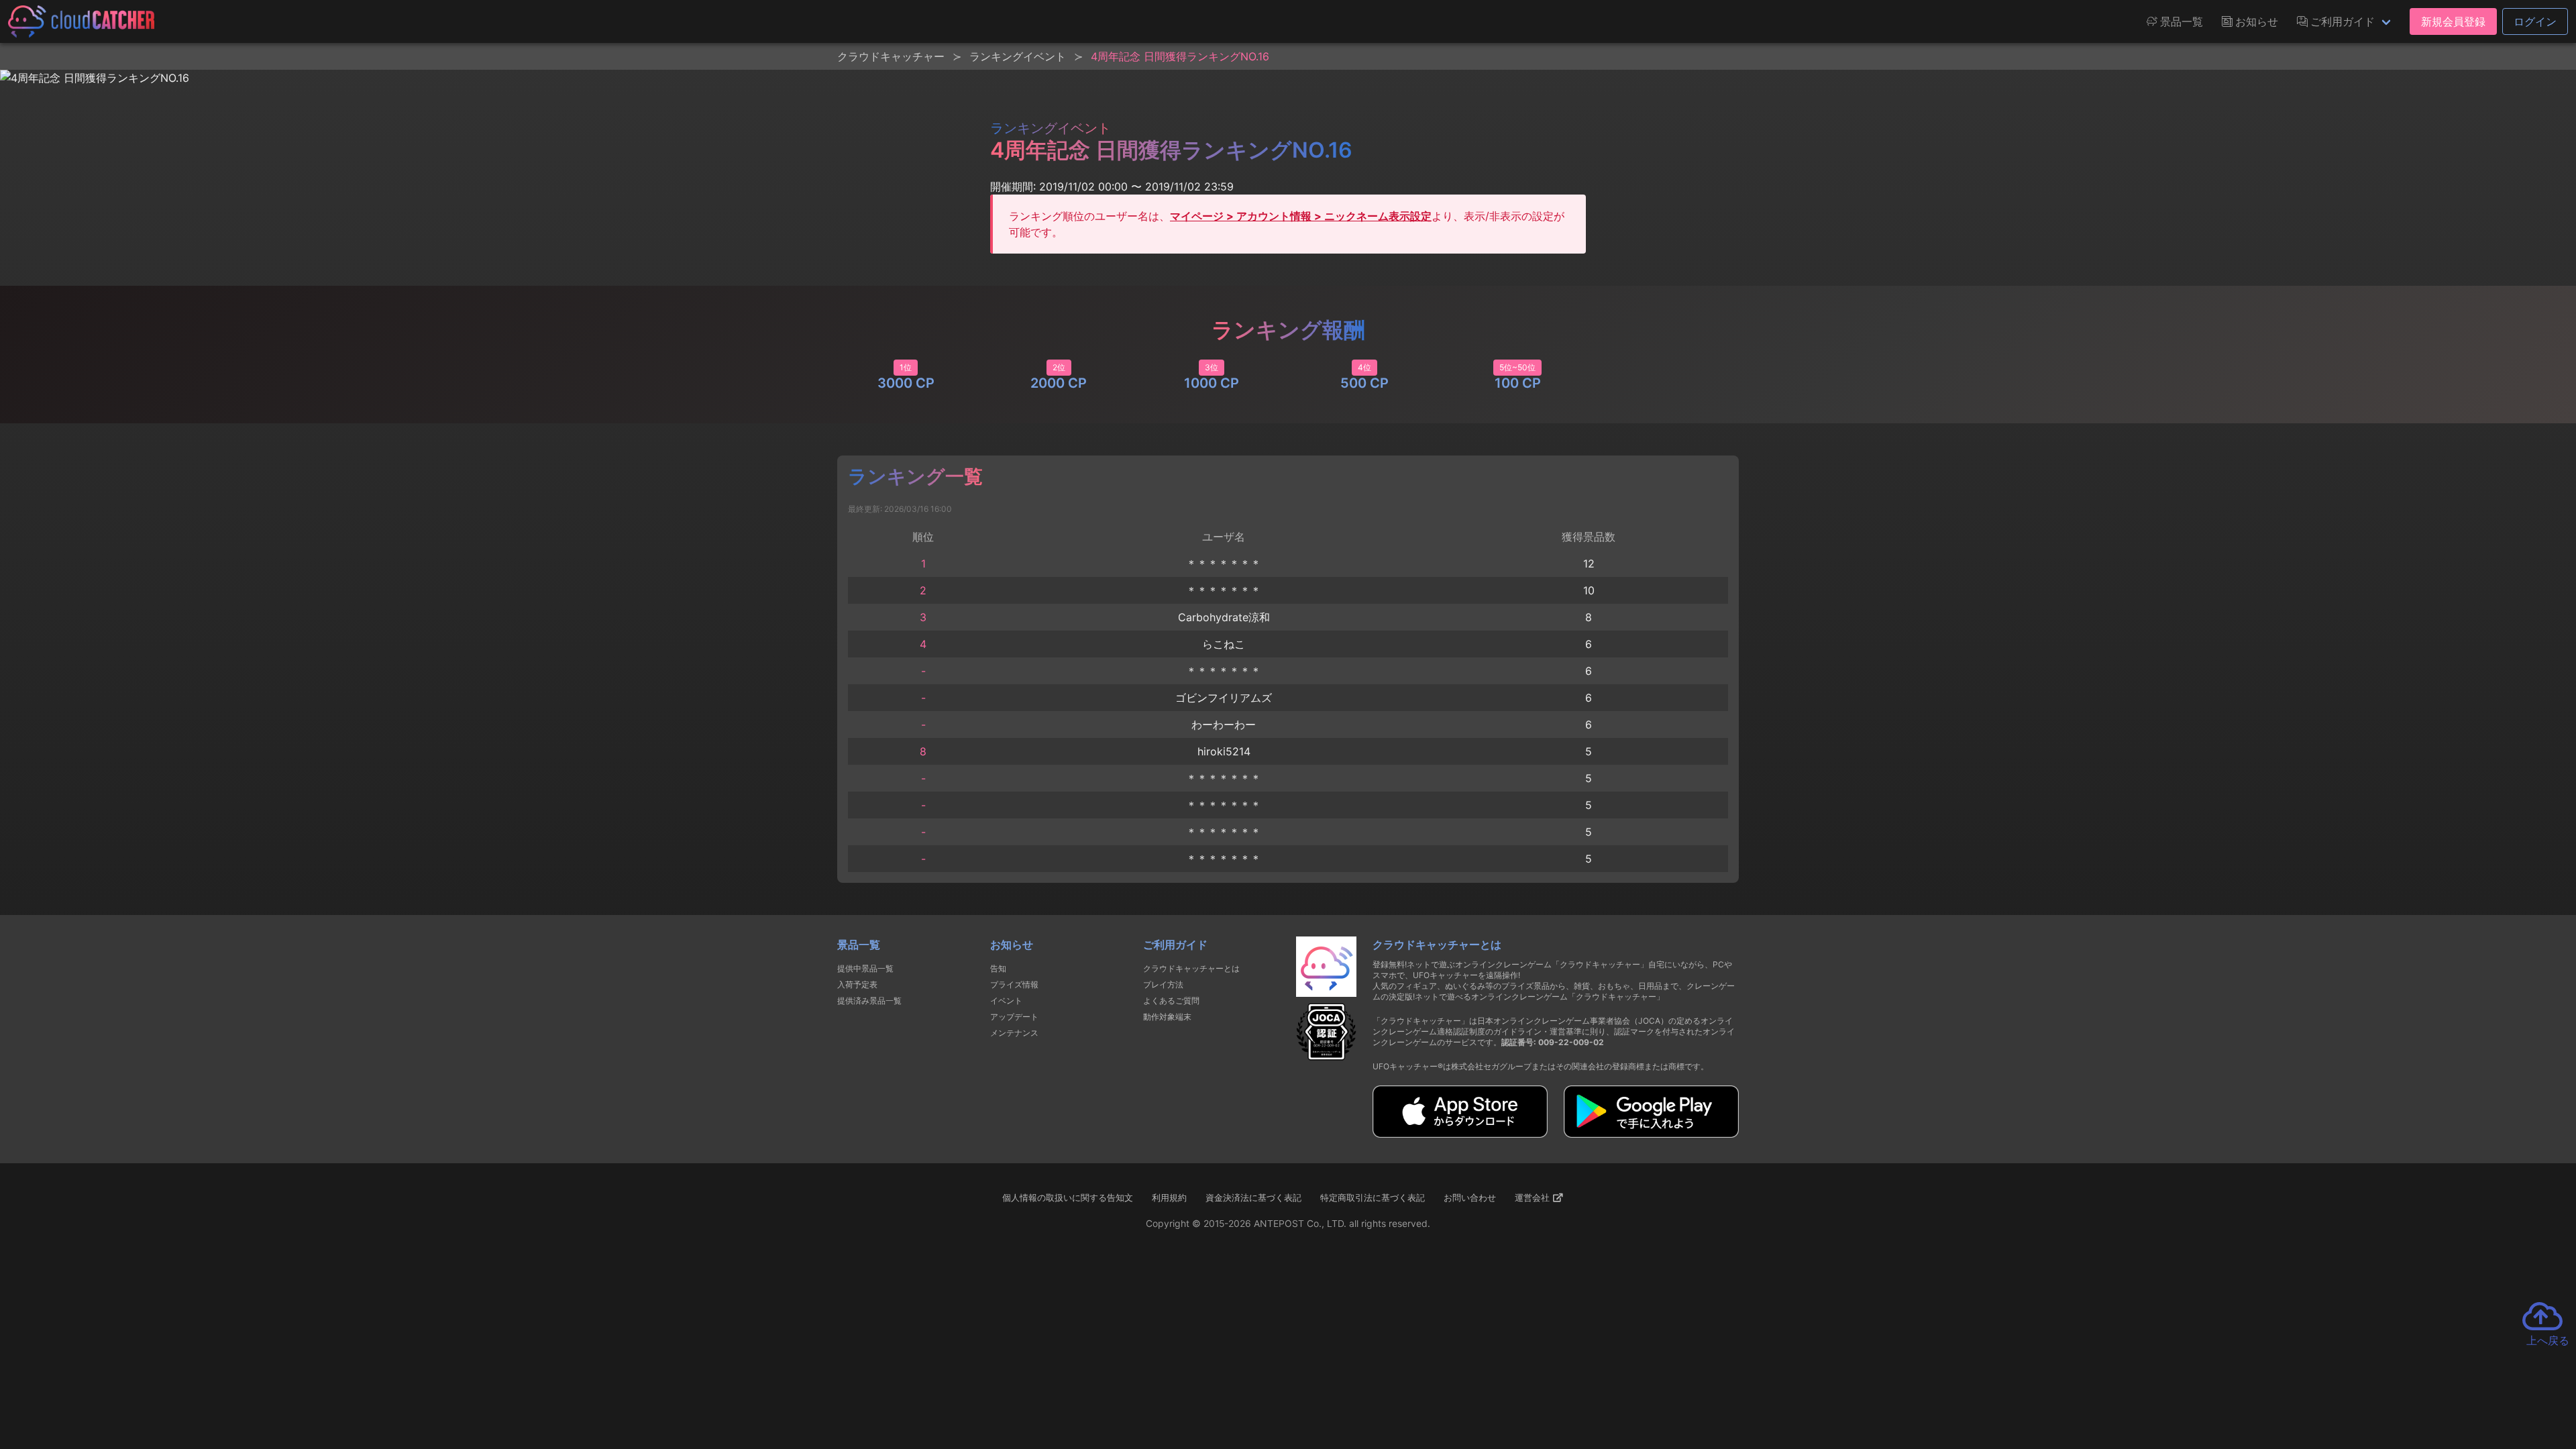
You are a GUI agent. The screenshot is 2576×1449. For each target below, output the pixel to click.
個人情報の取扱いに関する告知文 (1068, 1197)
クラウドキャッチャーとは (1191, 968)
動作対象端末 (1167, 1017)
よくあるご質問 (1171, 1001)
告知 (998, 968)
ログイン (2535, 21)
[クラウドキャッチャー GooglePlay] (1651, 1134)
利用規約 (1169, 1197)
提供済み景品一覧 (869, 1001)
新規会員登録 (2453, 21)
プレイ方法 (1163, 984)
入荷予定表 (857, 984)
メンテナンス (1014, 1033)
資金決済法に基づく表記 (1253, 1197)
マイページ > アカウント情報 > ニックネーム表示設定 (1301, 216)
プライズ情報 (1014, 984)
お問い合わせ (1470, 1197)
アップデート (1014, 1017)
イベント (1006, 1001)
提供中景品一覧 (865, 968)
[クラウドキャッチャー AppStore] (1460, 1134)
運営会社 (1534, 1197)
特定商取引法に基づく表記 (1373, 1197)
